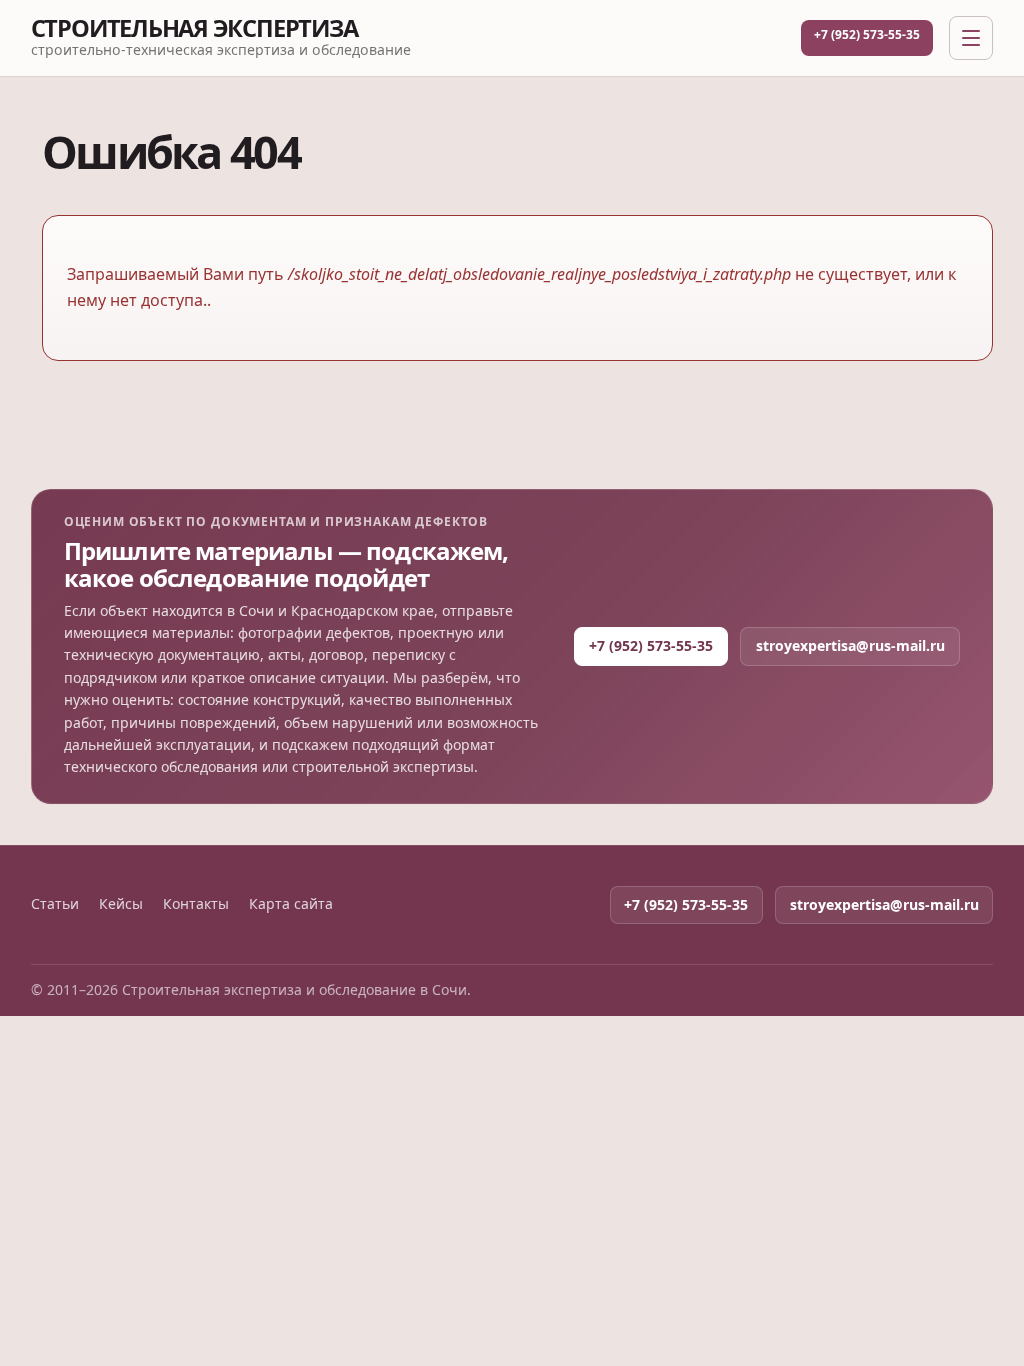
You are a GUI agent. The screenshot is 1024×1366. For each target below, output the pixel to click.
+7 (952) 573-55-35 (867, 34)
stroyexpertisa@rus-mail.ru (850, 645)
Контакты (196, 904)
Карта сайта (291, 904)
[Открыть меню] (971, 38)
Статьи (55, 904)
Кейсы (121, 904)
